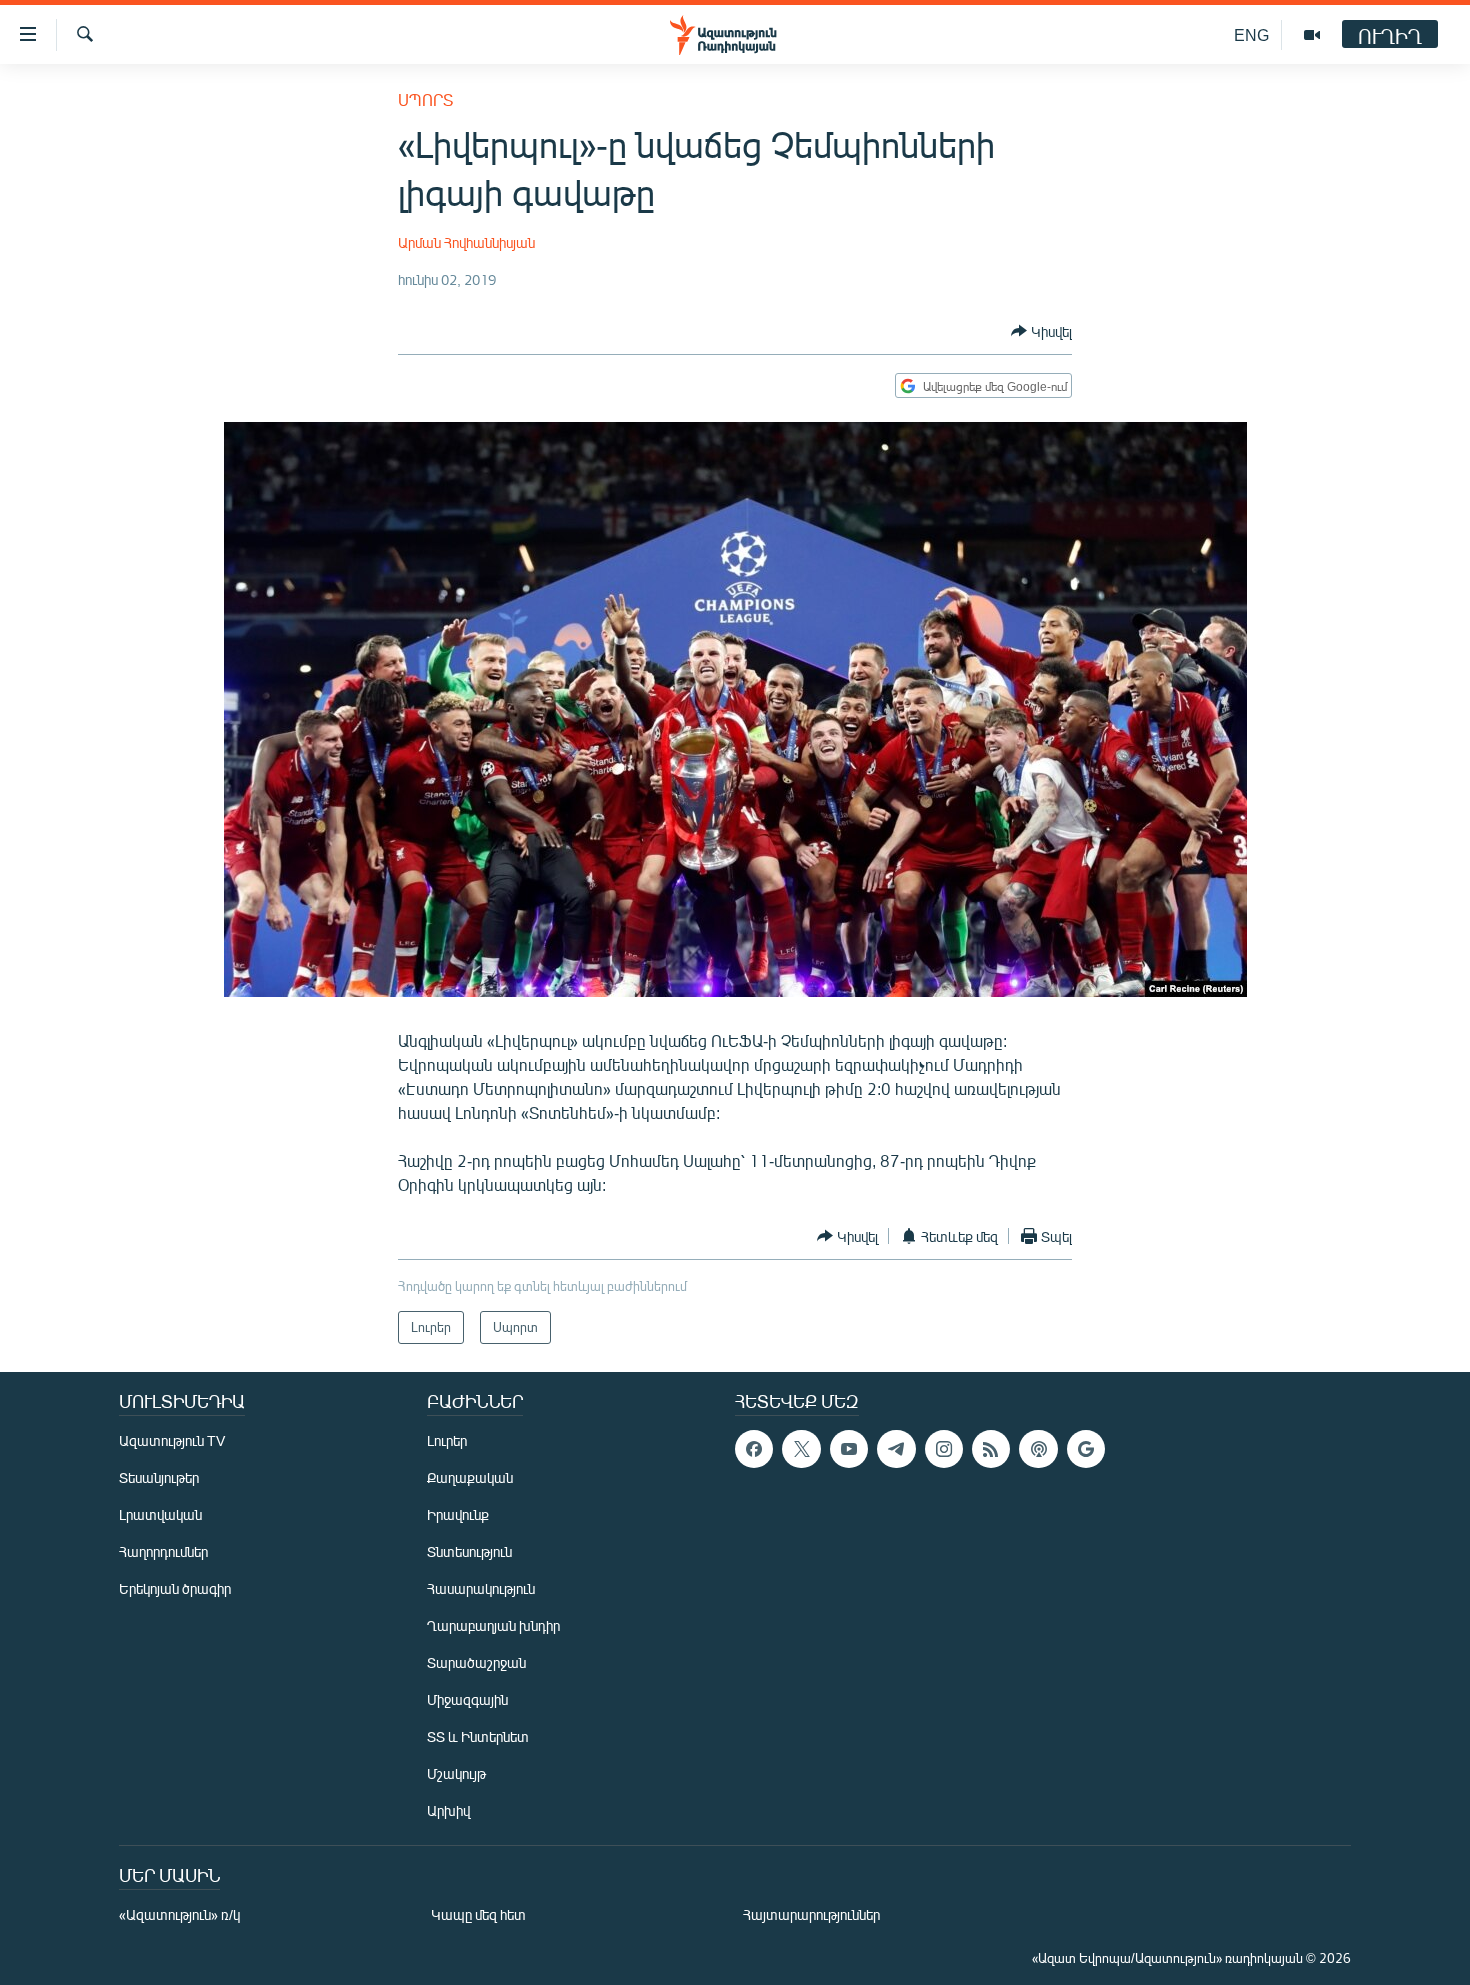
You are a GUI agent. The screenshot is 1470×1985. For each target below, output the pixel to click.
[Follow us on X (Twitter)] (801, 1449)
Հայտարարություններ (811, 1914)
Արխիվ (448, 1810)
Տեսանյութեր (159, 1477)
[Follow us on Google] (1086, 1449)
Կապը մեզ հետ (478, 1914)
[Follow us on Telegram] (896, 1449)
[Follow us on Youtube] (849, 1449)
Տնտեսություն (469, 1551)
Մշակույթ (456, 1773)
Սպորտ (425, 99)
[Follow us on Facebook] (754, 1449)
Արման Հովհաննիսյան (466, 242)
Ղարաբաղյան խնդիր (493, 1625)
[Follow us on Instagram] (944, 1449)
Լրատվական (160, 1514)
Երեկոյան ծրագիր (175, 1588)
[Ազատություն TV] (1312, 35)
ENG (1251, 34)
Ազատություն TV (172, 1440)
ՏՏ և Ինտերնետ (478, 1736)
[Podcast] (1038, 1449)
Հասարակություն (481, 1588)
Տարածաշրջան (476, 1662)
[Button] (1041, 331)
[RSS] (991, 1449)
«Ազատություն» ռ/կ (179, 1914)
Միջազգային (467, 1699)
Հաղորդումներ (163, 1551)
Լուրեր (447, 1440)
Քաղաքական (470, 1477)
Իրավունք (458, 1514)
